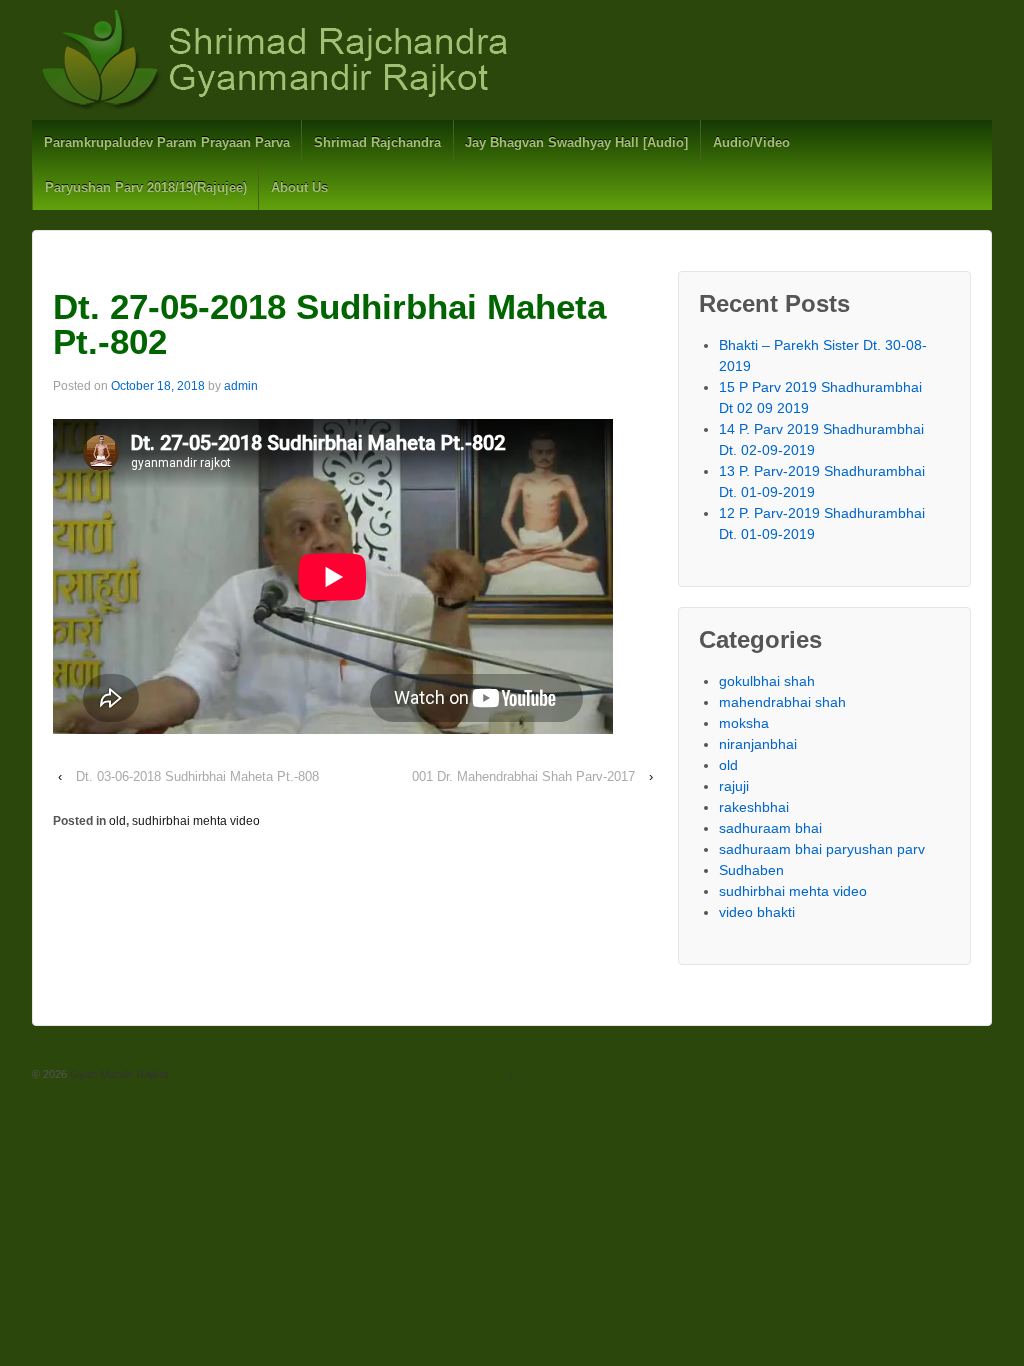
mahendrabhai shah (782, 702)
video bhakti (757, 912)
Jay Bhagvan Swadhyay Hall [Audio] (576, 142)
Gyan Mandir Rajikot (118, 1074)
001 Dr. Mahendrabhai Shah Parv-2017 (523, 776)
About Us (299, 187)
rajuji (734, 786)
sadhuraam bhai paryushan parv (822, 849)
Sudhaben (751, 870)
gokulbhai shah (767, 681)
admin (241, 386)
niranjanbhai (758, 744)
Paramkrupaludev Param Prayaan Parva (167, 142)
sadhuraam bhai (770, 828)
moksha (744, 723)
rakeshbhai (754, 807)
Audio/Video (751, 142)
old (117, 821)
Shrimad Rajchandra (377, 142)
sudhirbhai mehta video (196, 821)
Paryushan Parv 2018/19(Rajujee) (146, 187)
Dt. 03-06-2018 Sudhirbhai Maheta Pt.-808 (197, 776)
